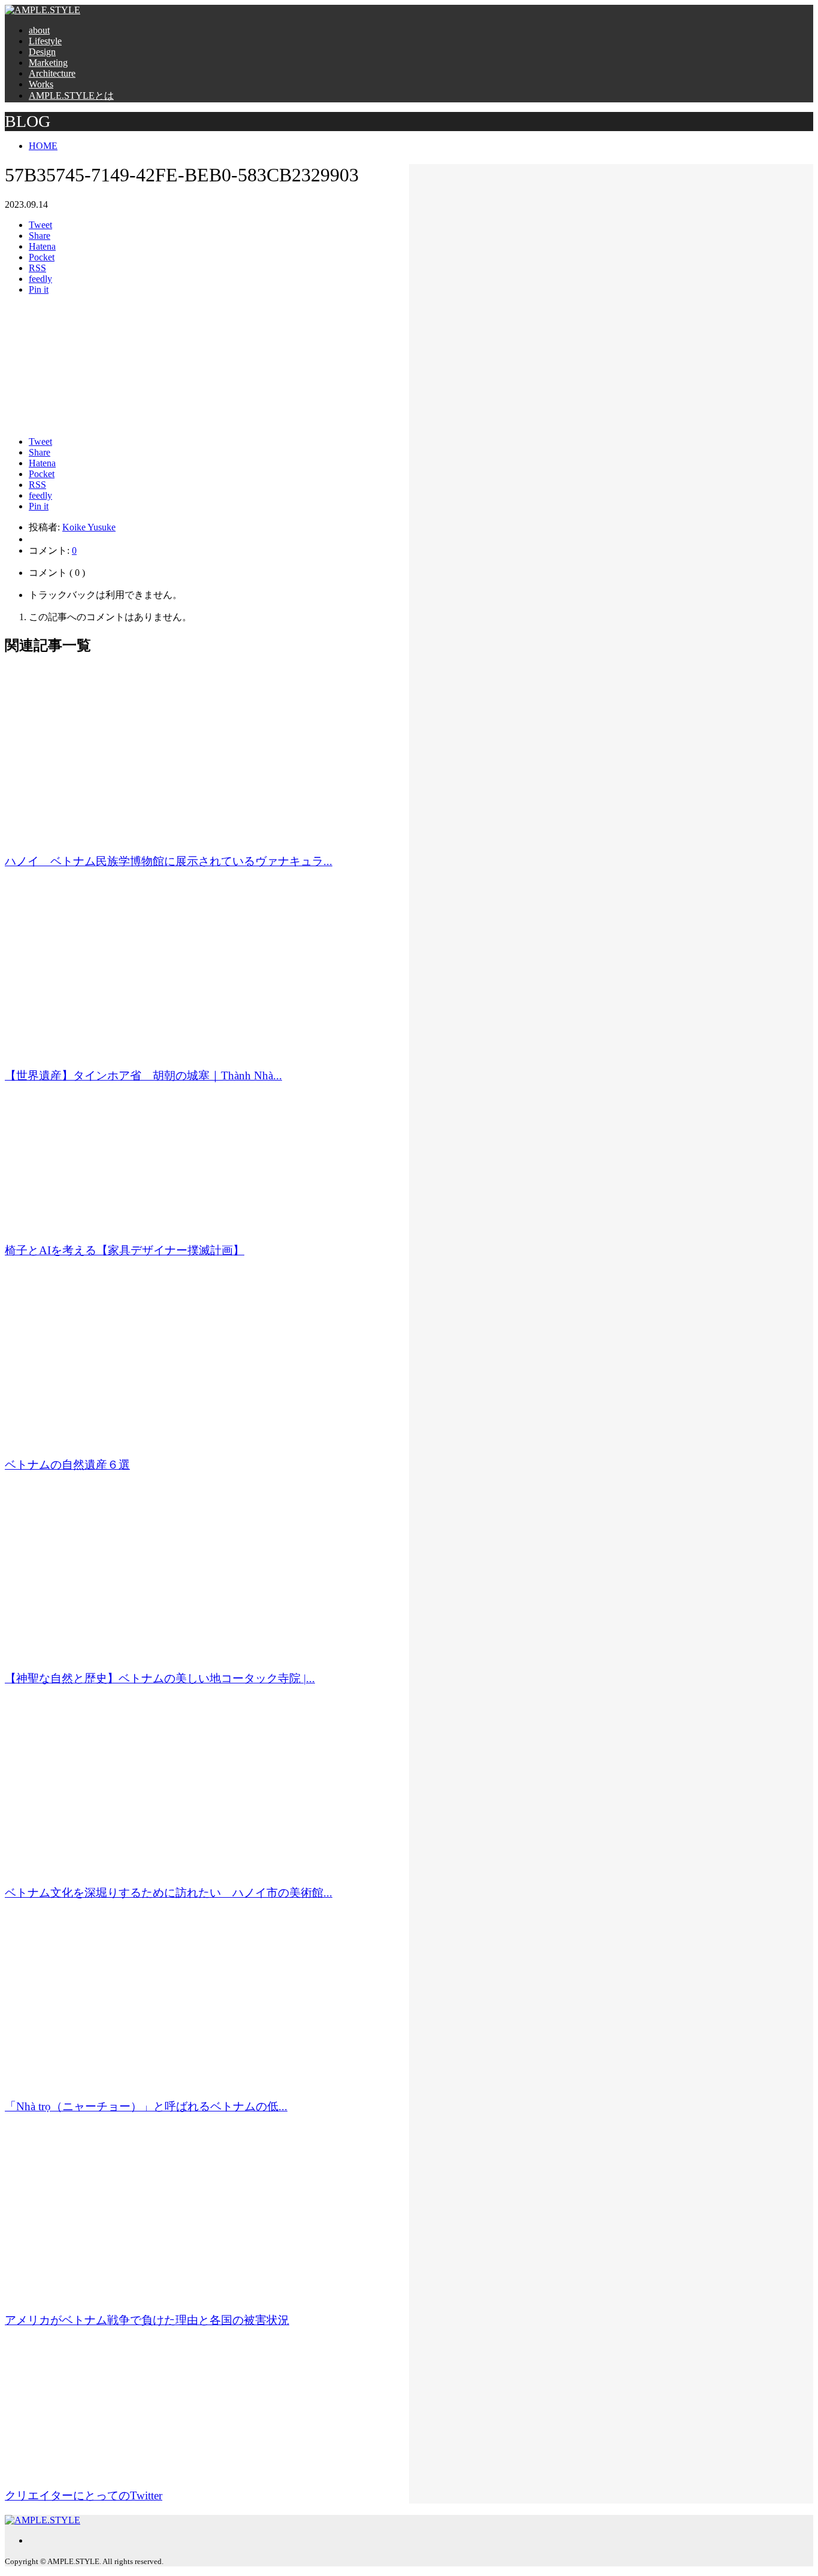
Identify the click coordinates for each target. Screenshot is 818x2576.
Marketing (48, 63)
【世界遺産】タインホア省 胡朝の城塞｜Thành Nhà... (143, 1075)
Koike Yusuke (89, 527)
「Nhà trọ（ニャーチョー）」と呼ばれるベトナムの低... (146, 2106)
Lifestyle (45, 41)
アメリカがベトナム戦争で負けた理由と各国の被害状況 (147, 2320)
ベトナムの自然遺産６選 (67, 1465)
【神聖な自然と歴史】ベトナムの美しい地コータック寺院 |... (160, 1678)
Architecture (52, 73)
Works (41, 84)
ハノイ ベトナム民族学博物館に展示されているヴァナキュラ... (169, 861)
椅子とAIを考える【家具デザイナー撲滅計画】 (125, 1250)
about (39, 30)
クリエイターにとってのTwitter (84, 2495)
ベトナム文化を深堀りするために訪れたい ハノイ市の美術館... (169, 1893)
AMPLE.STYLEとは (71, 95)
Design (42, 52)
